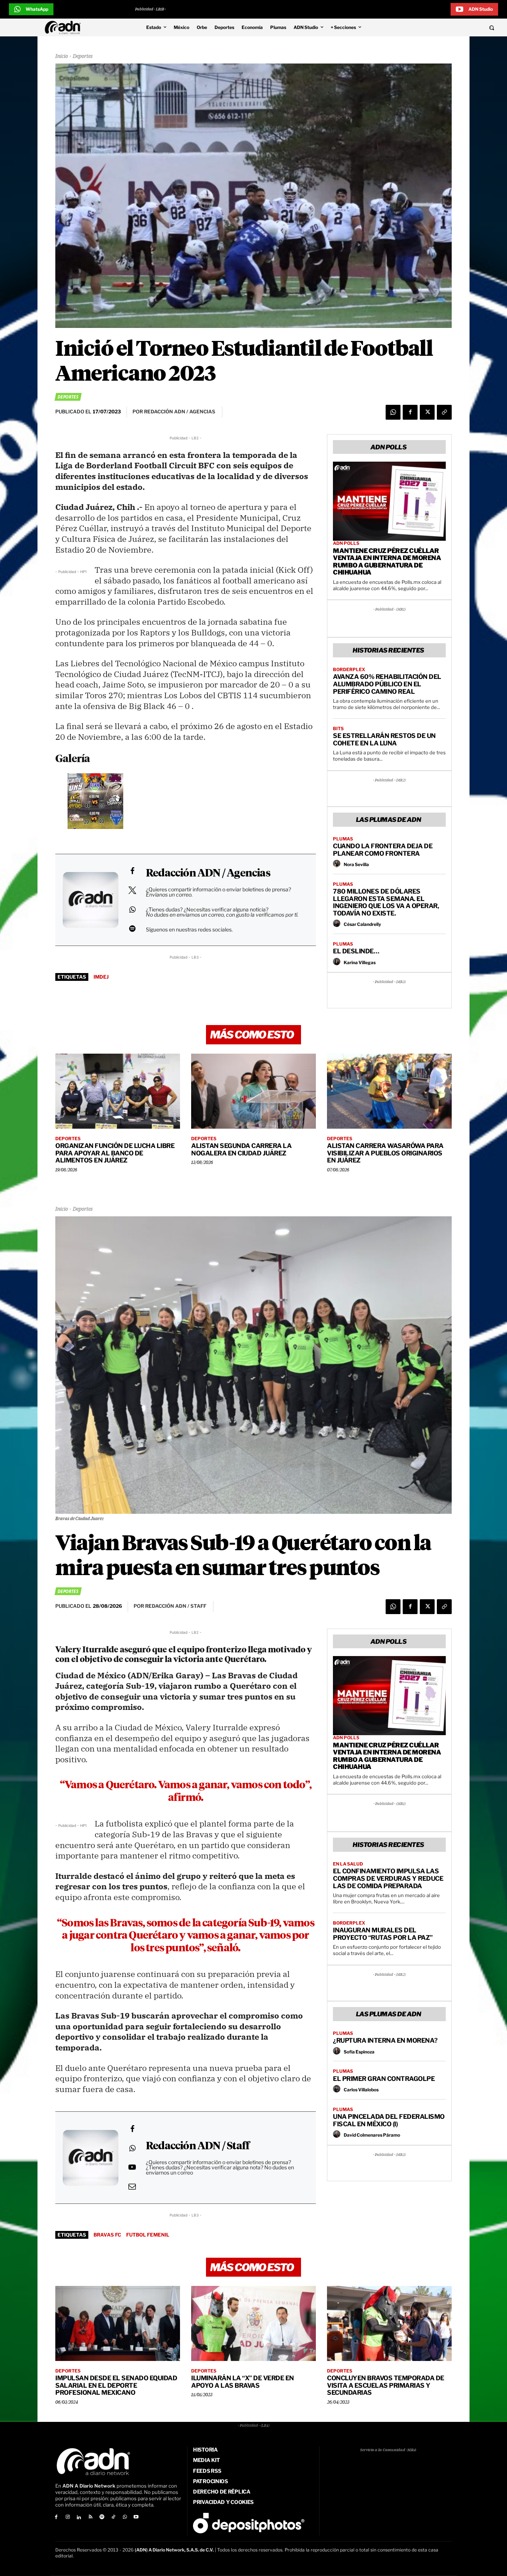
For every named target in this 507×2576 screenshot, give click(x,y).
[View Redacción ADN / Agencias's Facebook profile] (132, 871)
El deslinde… (356, 951)
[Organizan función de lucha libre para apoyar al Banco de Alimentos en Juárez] (118, 1091)
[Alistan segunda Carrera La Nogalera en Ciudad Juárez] (253, 1091)
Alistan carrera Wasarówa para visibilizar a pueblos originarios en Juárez (385, 1153)
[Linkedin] (79, 2518)
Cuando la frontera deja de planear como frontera (383, 850)
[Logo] (65, 27)
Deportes (83, 56)
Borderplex (349, 670)
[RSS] (90, 2518)
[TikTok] (113, 2518)
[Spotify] (102, 2518)
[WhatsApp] (393, 412)
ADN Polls (346, 543)
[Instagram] (68, 2518)
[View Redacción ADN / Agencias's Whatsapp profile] (132, 910)
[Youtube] (136, 2518)
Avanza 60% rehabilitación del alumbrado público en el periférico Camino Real (387, 684)
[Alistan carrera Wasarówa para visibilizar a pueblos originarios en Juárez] (389, 1091)
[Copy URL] (444, 412)
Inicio (62, 56)
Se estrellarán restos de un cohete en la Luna (384, 739)
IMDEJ (101, 977)
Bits (338, 729)
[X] (427, 412)
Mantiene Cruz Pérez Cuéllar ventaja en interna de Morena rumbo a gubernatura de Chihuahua (387, 562)
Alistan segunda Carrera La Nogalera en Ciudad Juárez (241, 1149)
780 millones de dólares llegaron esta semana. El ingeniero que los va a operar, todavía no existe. (386, 902)
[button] (445, 27)
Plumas (343, 839)
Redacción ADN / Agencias (208, 874)
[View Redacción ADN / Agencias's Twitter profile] (132, 890)
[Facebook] (410, 412)
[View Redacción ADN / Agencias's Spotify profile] (132, 928)
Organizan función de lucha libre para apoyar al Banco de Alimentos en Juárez (115, 1153)
